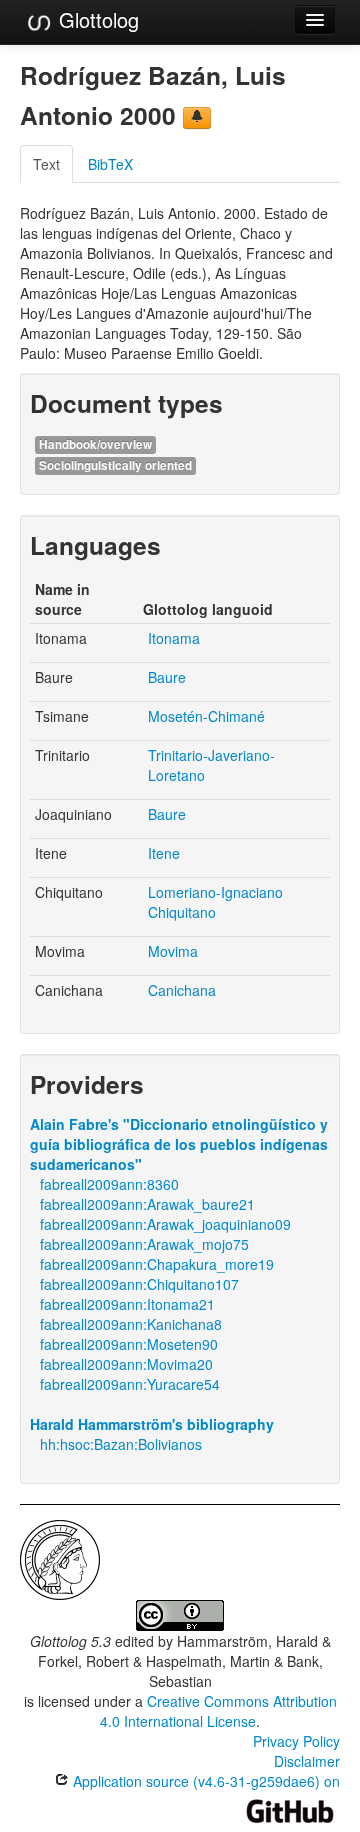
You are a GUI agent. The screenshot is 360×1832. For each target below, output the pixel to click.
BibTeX (110, 164)
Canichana (182, 990)
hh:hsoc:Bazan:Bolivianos (121, 1444)
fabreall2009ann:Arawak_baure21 (147, 1204)
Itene (164, 853)
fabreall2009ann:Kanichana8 (131, 1324)
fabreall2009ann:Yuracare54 (130, 1384)
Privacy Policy (296, 1741)
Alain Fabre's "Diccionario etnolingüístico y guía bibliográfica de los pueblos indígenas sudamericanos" (179, 1144)
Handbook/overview (95, 444)
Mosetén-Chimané (206, 716)
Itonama (174, 638)
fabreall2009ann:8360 (109, 1184)
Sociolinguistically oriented (115, 465)
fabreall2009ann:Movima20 (126, 1364)
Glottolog (96, 19)
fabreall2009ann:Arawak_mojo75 (144, 1244)
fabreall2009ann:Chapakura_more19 (157, 1264)
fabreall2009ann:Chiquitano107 (139, 1284)
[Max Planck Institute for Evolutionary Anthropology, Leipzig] (60, 1558)
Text (46, 164)
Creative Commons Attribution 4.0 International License (218, 1711)
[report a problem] (197, 118)
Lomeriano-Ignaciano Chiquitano (215, 902)
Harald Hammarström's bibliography (152, 1424)
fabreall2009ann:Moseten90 (129, 1344)
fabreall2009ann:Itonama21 (127, 1304)
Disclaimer (307, 1761)
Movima (173, 951)
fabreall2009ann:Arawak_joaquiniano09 (165, 1224)
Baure (167, 677)
